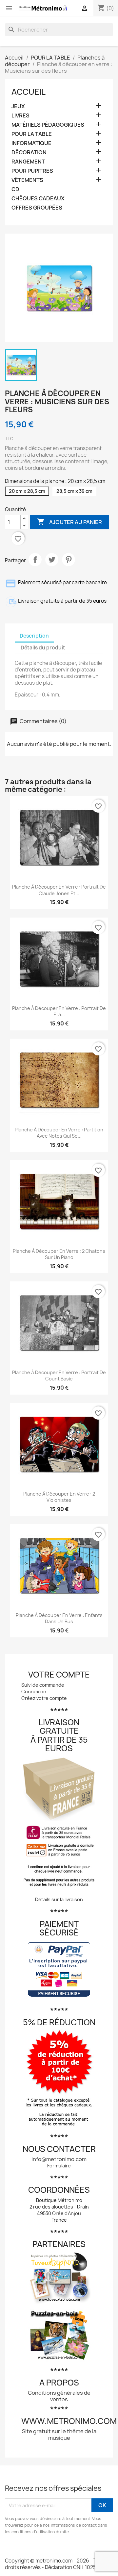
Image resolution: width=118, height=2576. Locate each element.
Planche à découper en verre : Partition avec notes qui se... (59, 1133)
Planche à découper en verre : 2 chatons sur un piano (59, 1254)
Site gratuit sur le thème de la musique (59, 2435)
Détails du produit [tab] (43, 648)
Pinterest (69, 560)
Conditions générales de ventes (59, 2396)
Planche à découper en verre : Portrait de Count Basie (59, 1376)
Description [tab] (34, 636)
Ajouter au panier (69, 522)
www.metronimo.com (69, 2421)
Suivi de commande (43, 1685)
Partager (35, 560)
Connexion (34, 1692)
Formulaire (59, 2166)
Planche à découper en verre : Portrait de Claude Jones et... (59, 890)
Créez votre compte (44, 1698)
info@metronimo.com (59, 2159)
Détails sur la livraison (59, 1899)
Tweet (52, 560)
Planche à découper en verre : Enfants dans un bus (59, 1618)
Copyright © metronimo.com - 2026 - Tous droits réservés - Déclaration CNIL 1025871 (55, 2564)
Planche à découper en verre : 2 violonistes (59, 1497)
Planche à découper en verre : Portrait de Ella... (59, 1011)
